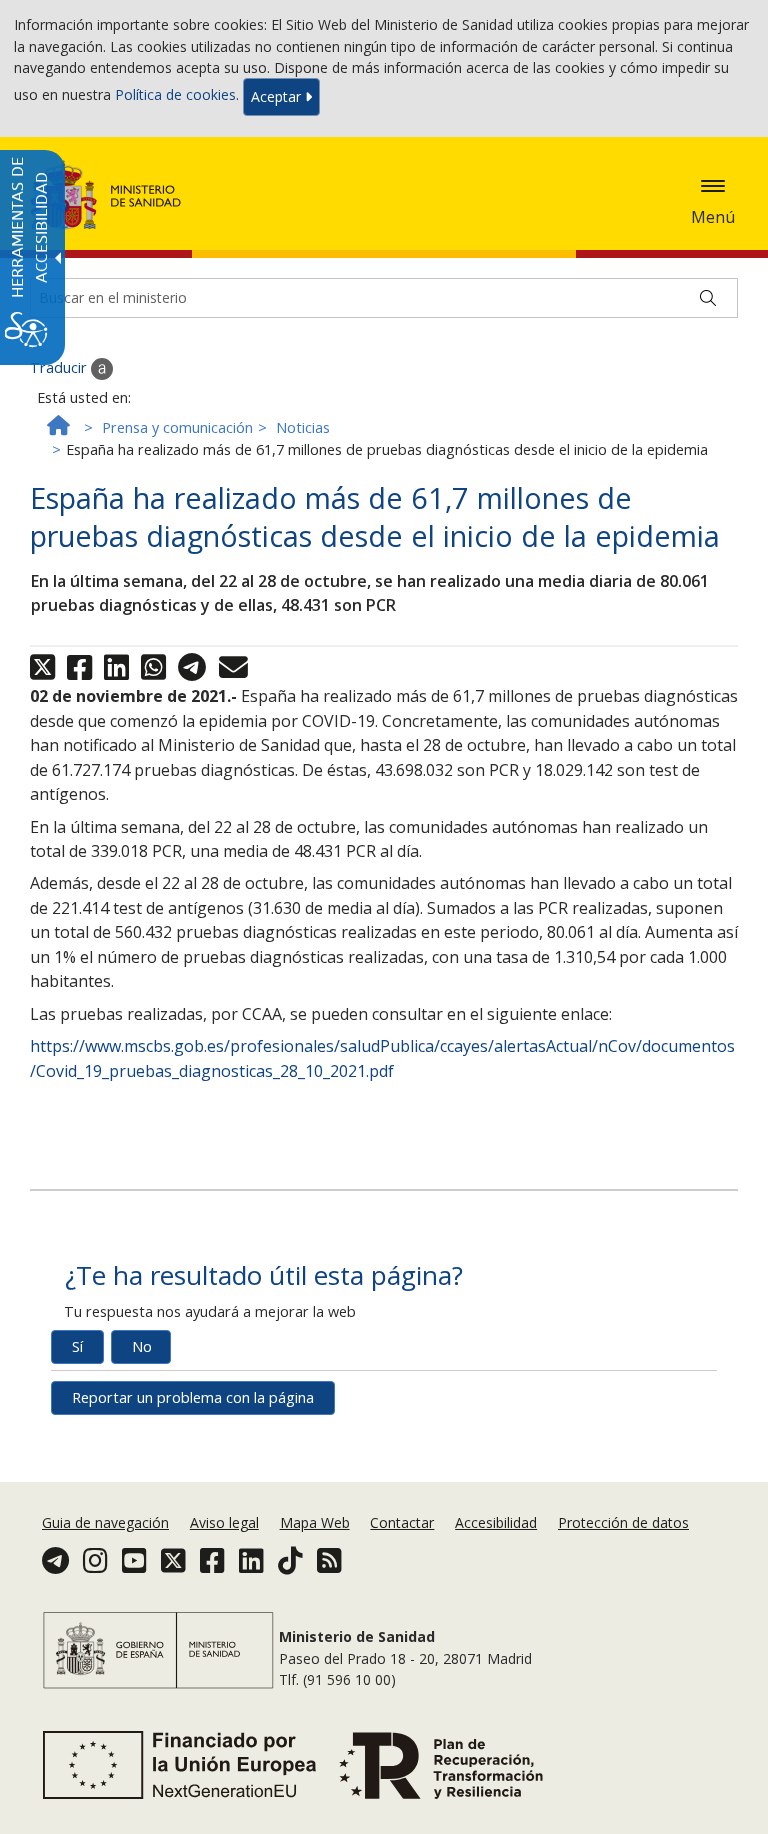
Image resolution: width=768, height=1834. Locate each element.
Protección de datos (623, 1522)
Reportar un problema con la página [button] (193, 1397)
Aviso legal (224, 1522)
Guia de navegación (105, 1522)
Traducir (60, 367)
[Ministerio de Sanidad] (106, 195)
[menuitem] (107, 1522)
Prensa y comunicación (177, 427)
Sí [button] (77, 1346)
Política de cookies (175, 95)
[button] (713, 186)
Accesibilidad (496, 1522)
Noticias (303, 427)
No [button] (142, 1346)
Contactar (402, 1522)
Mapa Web (315, 1522)
